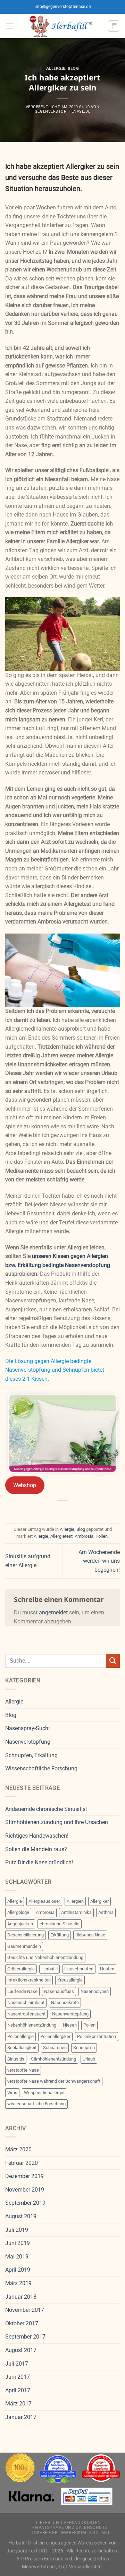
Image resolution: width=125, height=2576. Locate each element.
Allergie (56, 68)
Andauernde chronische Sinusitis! (46, 1809)
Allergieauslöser (44, 1901)
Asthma (106, 1912)
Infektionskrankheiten (29, 1980)
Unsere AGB (44, 2533)
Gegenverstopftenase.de (62, 111)
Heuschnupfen (79, 1969)
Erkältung (60, 1935)
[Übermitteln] (113, 1661)
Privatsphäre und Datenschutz (69, 2527)
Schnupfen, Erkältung (31, 1755)
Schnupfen (84, 2048)
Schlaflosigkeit (22, 2048)
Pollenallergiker (55, 2036)
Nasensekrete (65, 2002)
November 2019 (25, 2190)
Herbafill (49, 1969)
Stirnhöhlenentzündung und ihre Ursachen (57, 1822)
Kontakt (99, 2533)
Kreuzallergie (70, 1980)
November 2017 (25, 2310)
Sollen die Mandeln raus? (36, 1849)
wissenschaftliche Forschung (36, 2104)
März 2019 (18, 2283)
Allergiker (99, 1901)
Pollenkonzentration (97, 2036)
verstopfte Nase (23, 2070)
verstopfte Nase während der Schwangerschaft (54, 2081)
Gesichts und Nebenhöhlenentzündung (45, 1957)
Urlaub (89, 2059)
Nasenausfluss (59, 1991)
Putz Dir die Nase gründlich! (39, 1862)
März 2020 (18, 2149)
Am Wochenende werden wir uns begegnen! (99, 1561)
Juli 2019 (17, 2230)
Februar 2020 (22, 2163)
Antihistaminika (76, 1912)
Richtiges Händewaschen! (37, 1836)
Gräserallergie (21, 1969)
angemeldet (53, 1612)
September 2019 (25, 2203)
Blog (73, 68)
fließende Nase (90, 1935)
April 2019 (18, 2270)
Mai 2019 (17, 2257)
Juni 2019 (18, 2243)
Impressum (73, 2533)
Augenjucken (20, 1924)
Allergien (75, 1901)
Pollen (102, 1536)
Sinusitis (16, 2059)
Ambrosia (84, 1536)
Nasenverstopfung (28, 1742)
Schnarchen (55, 2048)
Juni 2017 (18, 2377)
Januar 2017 (21, 2417)
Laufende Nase (22, 1991)
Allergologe (18, 1912)
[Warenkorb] (114, 26)
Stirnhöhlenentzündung (53, 2059)
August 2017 (21, 2350)
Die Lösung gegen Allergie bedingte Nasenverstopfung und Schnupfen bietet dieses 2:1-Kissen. (55, 1370)
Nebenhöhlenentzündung (32, 2025)
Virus (12, 2093)
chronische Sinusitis (60, 1924)
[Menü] (9, 26)
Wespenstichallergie (44, 2093)
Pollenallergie (20, 2036)
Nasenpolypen (95, 1991)
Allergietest (61, 1536)
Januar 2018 (21, 2297)
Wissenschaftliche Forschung (41, 1768)
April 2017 (18, 2390)
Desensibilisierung (26, 1935)
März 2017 (18, 2404)
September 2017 (25, 2337)
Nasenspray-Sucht (28, 1728)
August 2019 (21, 2216)
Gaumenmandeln (24, 1946)
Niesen (70, 2025)
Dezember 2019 (24, 2176)
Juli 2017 (17, 2364)
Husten (107, 1969)
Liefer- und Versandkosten (68, 2523)
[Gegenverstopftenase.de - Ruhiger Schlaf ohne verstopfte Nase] (61, 26)
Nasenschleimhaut (26, 2002)
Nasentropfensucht (26, 2014)
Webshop (25, 1485)
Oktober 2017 (22, 2323)
